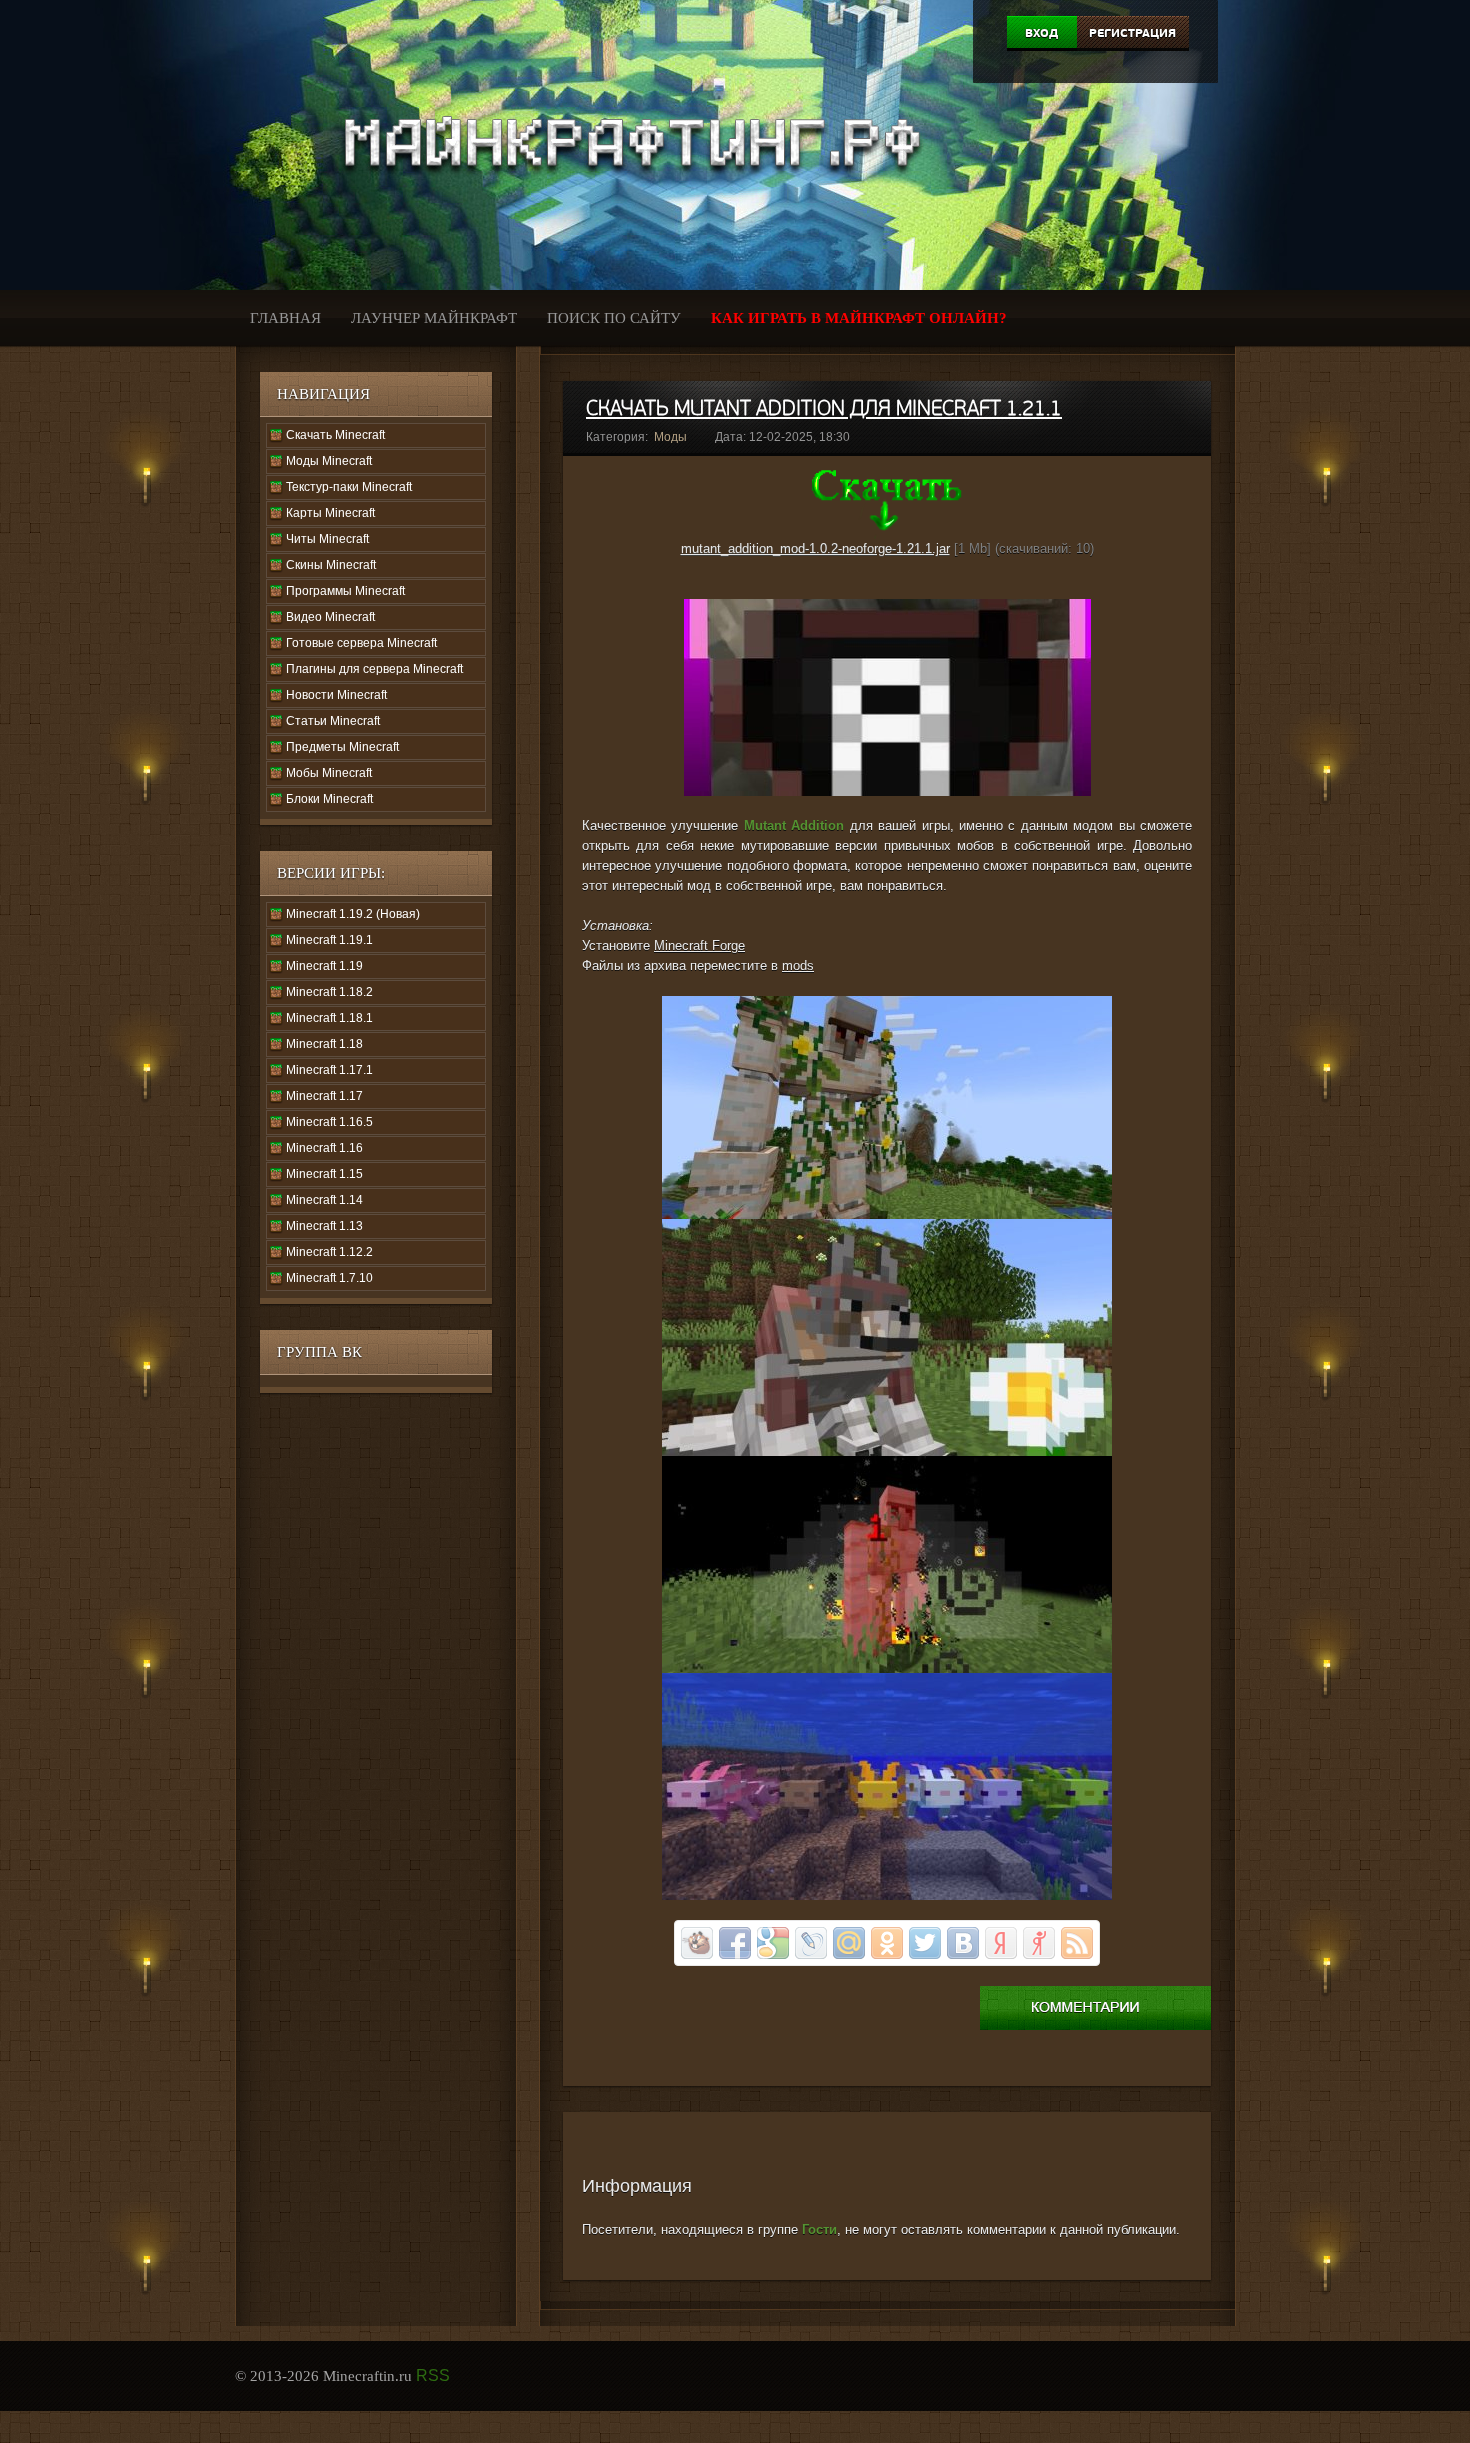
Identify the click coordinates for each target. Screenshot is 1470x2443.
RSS (433, 2375)
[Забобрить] (697, 1943)
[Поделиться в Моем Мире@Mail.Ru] (849, 1943)
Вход (1041, 33)
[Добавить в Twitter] (925, 1943)
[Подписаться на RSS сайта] (1077, 1943)
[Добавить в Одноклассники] (887, 1943)
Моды (670, 437)
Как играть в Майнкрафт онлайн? (859, 318)
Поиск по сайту (614, 318)
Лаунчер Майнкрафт (434, 318)
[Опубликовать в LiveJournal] (811, 1943)
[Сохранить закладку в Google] (773, 1943)
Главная (285, 318)
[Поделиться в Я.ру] (1039, 1943)
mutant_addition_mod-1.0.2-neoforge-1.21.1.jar (815, 548)
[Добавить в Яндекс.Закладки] (1001, 1943)
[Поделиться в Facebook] (735, 1943)
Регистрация (1132, 33)
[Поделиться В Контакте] (963, 1943)
